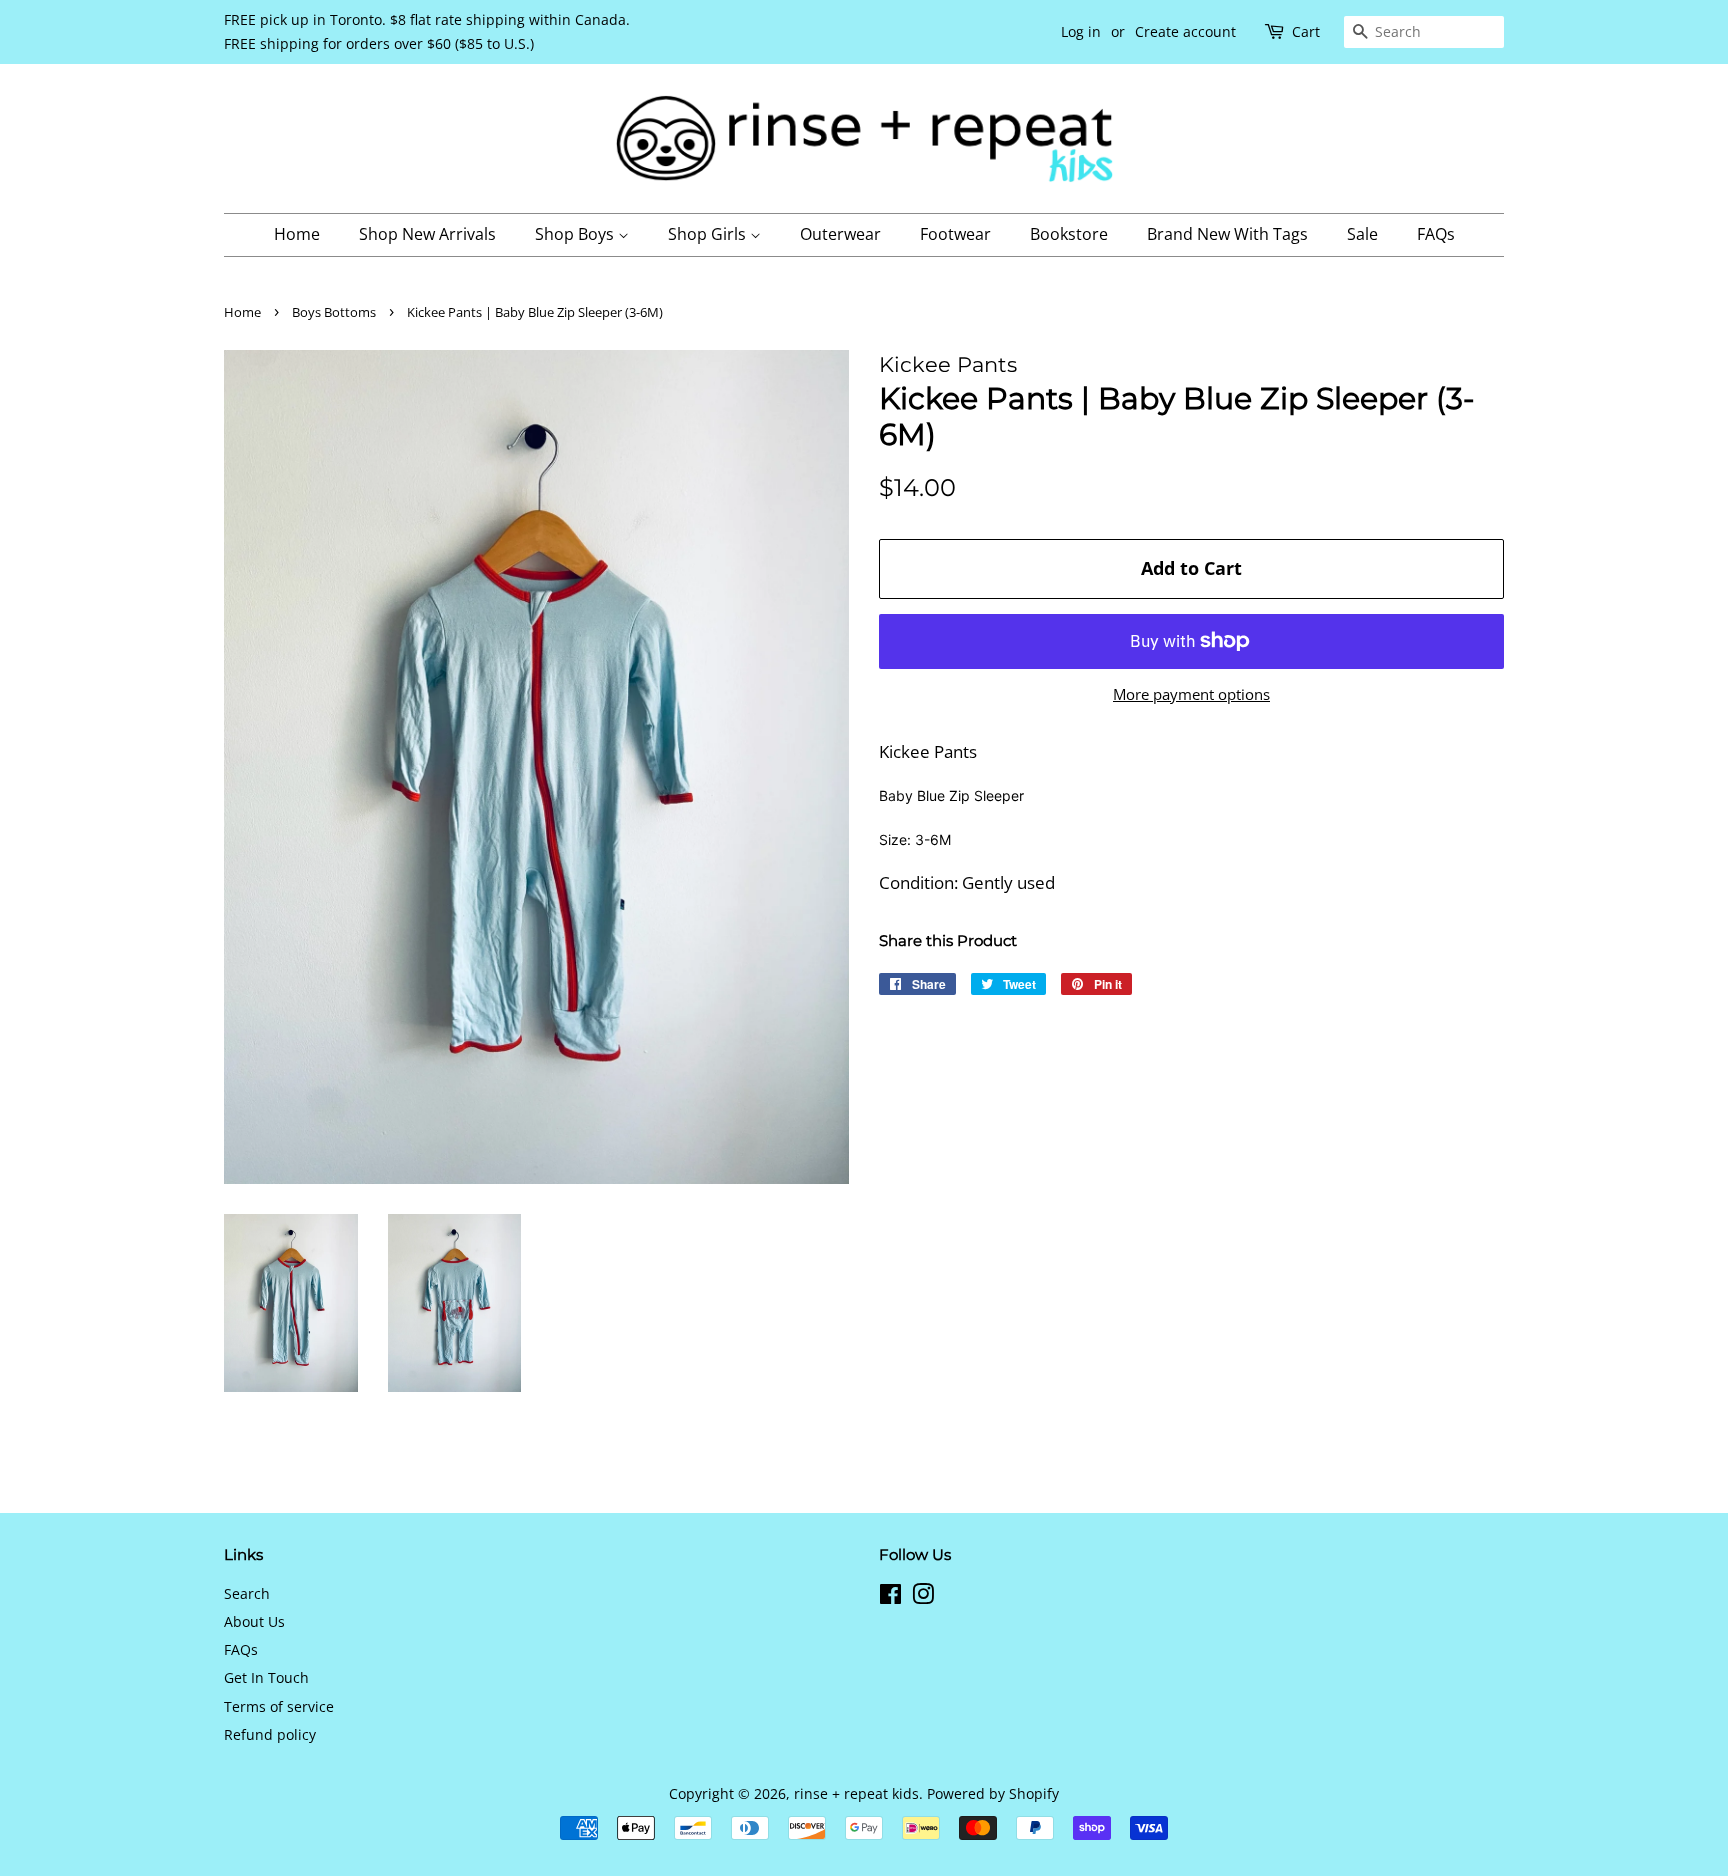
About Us (254, 1621)
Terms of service (279, 1706)
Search (247, 1593)
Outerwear (840, 234)
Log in (1081, 31)
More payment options (1191, 694)
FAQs (1436, 234)
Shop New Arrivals (427, 234)
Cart (1306, 31)
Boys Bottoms (334, 312)
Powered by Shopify (993, 1793)
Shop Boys (576, 234)
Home (297, 234)
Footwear (955, 234)
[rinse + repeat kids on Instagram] (923, 1597)
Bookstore (1069, 234)
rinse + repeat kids (856, 1793)
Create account (1185, 31)
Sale (1362, 234)
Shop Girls (709, 234)
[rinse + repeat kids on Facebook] (890, 1597)
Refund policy (270, 1734)
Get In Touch (266, 1677)
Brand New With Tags (1227, 234)
